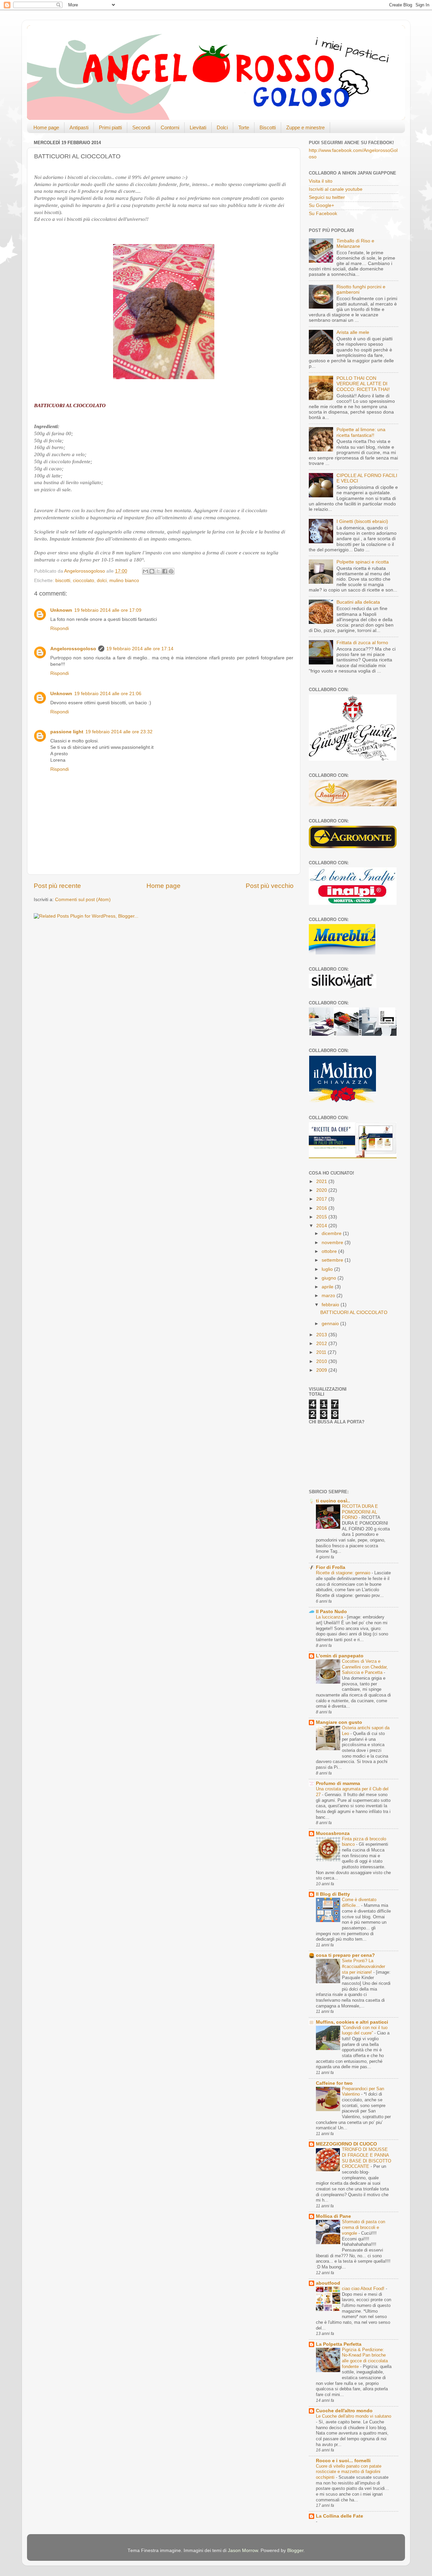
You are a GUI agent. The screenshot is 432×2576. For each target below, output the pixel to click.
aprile (328, 1287)
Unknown (61, 610)
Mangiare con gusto (339, 1722)
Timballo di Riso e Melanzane (355, 244)
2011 (322, 1352)
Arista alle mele (353, 332)
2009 (322, 1370)
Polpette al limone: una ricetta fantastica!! (361, 432)
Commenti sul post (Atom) (83, 900)
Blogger (295, 2551)
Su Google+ (321, 205)
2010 (322, 1361)
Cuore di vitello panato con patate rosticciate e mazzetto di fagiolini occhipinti (349, 2472)
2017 (322, 1199)
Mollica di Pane (333, 2216)
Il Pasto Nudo (331, 1612)
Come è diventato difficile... (359, 1902)
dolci (102, 581)
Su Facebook (323, 214)
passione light (67, 732)
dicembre (332, 1233)
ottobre (330, 1251)
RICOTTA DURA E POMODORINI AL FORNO (360, 1512)
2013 (322, 1335)
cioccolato (84, 581)
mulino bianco (124, 581)
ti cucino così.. (333, 1501)
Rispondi (60, 628)
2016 (322, 1208)
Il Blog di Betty (333, 1894)
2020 (322, 1190)
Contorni (170, 127)
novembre (333, 1243)
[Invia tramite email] (145, 571)
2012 (322, 1344)
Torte (244, 127)
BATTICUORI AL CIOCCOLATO (354, 1312)
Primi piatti (110, 127)
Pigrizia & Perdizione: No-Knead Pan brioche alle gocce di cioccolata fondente (365, 2358)
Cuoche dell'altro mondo (344, 2411)
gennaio (331, 1324)
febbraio (331, 1305)
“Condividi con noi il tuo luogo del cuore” (365, 2030)
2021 (322, 1181)
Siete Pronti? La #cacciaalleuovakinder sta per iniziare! (363, 1966)
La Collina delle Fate (340, 2516)
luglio (328, 1269)
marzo (329, 1296)
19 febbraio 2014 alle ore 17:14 (140, 649)
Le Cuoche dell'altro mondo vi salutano (354, 2416)
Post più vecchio (270, 886)
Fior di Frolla (331, 1567)
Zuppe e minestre (305, 127)
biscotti (63, 581)
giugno (330, 1278)
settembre (333, 1260)
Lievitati (198, 127)
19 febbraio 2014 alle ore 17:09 (108, 610)
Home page (46, 127)
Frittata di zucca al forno (362, 643)
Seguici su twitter (327, 197)
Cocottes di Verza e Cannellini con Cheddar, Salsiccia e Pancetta (365, 1667)
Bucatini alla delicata (358, 602)
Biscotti (268, 127)
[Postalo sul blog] (152, 571)
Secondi (141, 127)
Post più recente (57, 886)
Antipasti (79, 127)
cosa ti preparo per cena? (345, 1955)
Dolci (222, 127)
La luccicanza (330, 1617)
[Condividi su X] (158, 571)
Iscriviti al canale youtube (336, 189)
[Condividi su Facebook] (165, 571)
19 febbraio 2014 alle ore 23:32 (119, 732)
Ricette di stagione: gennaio (344, 1573)
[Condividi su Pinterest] (171, 571)
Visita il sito (321, 181)
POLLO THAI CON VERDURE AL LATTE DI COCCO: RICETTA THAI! (363, 384)
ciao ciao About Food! (364, 2289)
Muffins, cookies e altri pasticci (352, 2022)
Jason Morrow (243, 2551)
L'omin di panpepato (340, 1656)
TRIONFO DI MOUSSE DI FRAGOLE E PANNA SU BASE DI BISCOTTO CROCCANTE (367, 2158)
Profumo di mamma (338, 1783)
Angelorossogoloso (73, 649)
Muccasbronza (333, 1833)
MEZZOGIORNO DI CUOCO (346, 2144)
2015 (322, 1217)
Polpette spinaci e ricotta (363, 562)
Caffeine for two (334, 2083)
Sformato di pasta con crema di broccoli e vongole (363, 2227)
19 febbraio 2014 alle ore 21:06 (108, 694)
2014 (322, 1226)
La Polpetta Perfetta (339, 2344)
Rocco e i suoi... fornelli (343, 2461)
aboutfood (328, 2283)
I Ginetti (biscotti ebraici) (362, 521)
